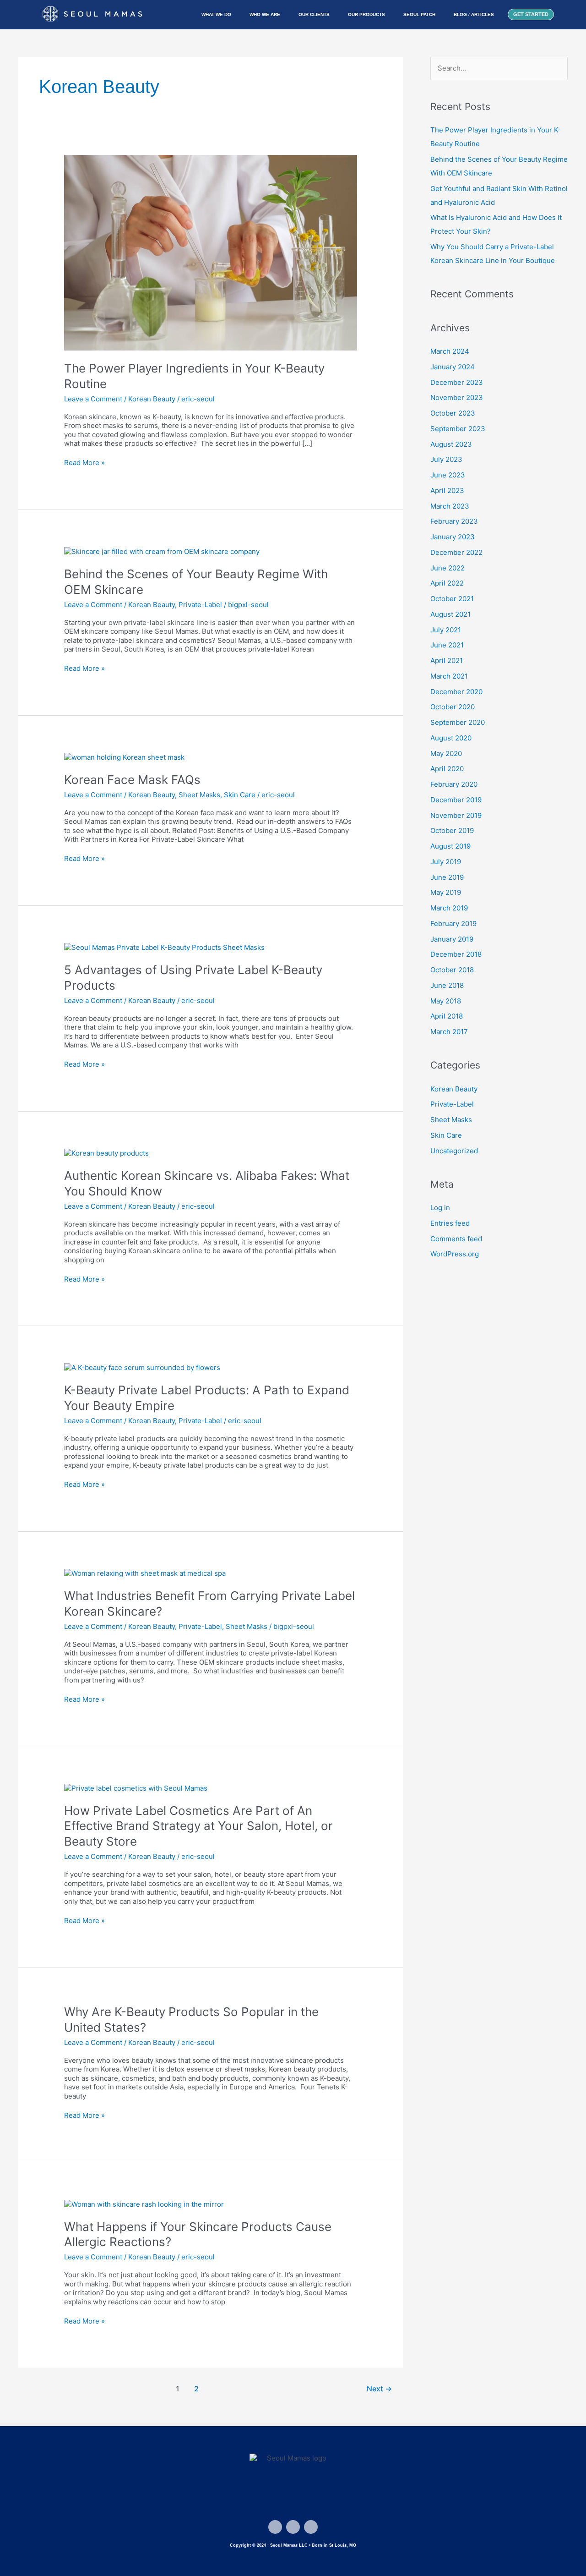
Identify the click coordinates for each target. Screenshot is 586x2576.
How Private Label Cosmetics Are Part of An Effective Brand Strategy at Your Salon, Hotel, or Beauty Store (198, 1826)
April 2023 (447, 491)
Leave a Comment (93, 399)
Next (379, 2389)
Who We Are (265, 14)
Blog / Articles (474, 14)
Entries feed (450, 1223)
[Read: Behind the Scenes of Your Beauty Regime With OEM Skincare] (162, 551)
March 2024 (450, 351)
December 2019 (456, 800)
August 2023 (451, 444)
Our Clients (314, 14)
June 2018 (447, 985)
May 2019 (446, 892)
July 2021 (446, 630)
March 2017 (449, 1032)
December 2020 (456, 692)
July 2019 (446, 862)
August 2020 (451, 738)
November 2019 (456, 815)
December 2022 (456, 552)
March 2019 (449, 908)
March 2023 (450, 506)
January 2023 (453, 537)
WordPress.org (455, 1254)
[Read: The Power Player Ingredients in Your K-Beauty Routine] (211, 252)
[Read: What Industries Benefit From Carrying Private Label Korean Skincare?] (145, 1573)
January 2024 (453, 367)
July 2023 (446, 459)
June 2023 (448, 475)
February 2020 (454, 784)
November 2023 (457, 397)
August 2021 (450, 614)
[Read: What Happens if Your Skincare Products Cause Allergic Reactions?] (144, 2203)
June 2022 (448, 568)
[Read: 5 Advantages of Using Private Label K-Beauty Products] (164, 947)
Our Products (366, 14)
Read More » (84, 463)
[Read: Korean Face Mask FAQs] (124, 757)
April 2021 (447, 660)
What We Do (216, 14)
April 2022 (447, 583)
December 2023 (457, 382)
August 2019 (450, 846)
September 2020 (458, 722)
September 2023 (458, 429)
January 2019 (452, 939)
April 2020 (447, 769)
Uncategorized (454, 1151)
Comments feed (456, 1239)
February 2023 (454, 521)
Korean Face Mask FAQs (132, 780)
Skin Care (240, 795)
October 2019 (452, 830)
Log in (440, 1208)
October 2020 (453, 707)
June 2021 (447, 645)
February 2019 (453, 924)
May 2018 (446, 1001)
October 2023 (453, 413)
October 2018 (452, 970)
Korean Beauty (152, 399)
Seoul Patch (419, 14)
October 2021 (452, 599)
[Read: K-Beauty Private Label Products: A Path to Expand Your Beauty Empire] (142, 1367)
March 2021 (449, 676)
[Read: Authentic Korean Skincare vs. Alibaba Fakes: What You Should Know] (106, 1153)
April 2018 (447, 1016)
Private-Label (200, 605)
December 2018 (456, 954)
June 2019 (447, 877)
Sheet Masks (199, 795)
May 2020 (446, 754)
